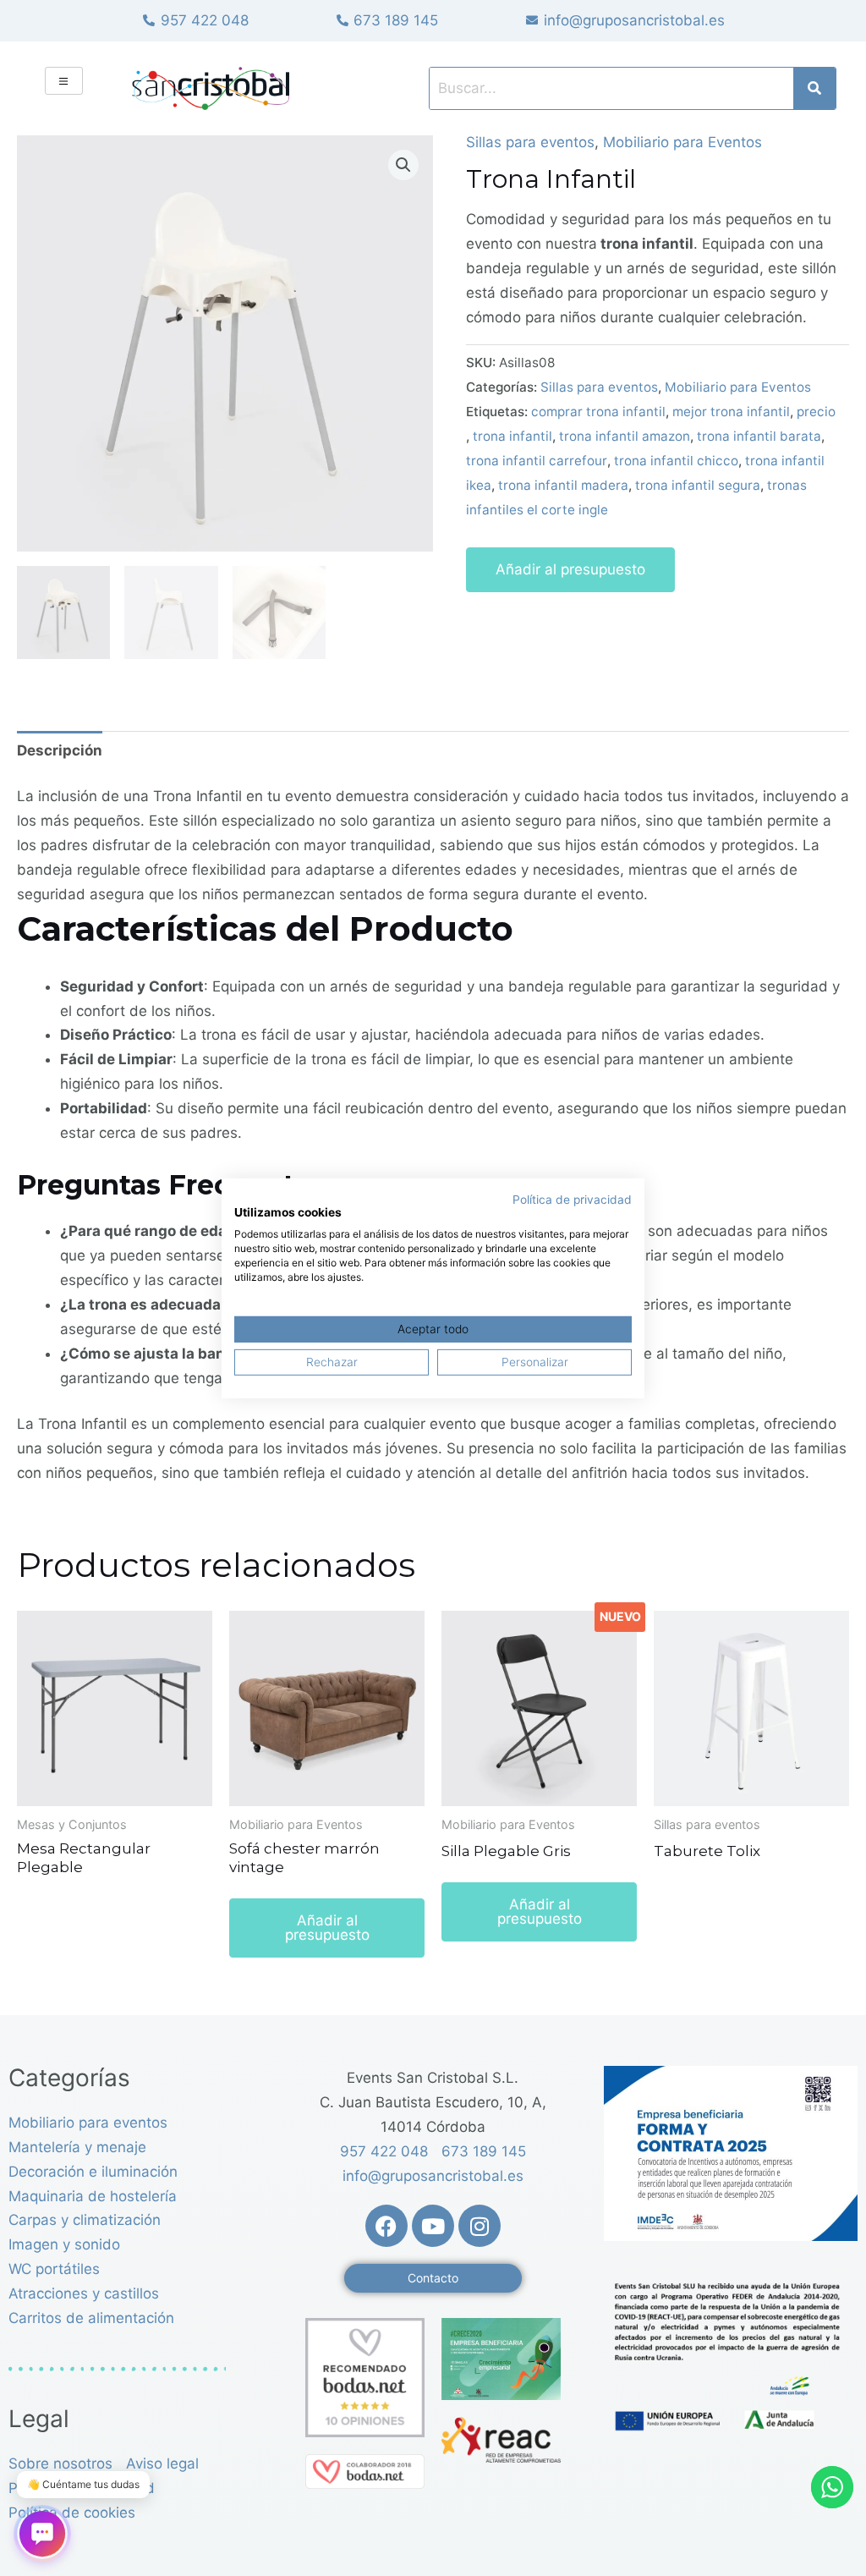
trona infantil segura (698, 485)
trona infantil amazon (625, 436)
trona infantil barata (759, 436)
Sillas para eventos (530, 142)
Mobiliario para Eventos (682, 142)
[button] (403, 165)
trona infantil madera (563, 485)
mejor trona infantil (731, 412)
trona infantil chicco (676, 461)
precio (816, 412)
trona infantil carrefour (537, 461)
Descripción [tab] (60, 750)
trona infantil (512, 436)
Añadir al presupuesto (570, 569)
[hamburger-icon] (64, 81)
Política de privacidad (572, 1199)
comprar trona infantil (598, 412)
